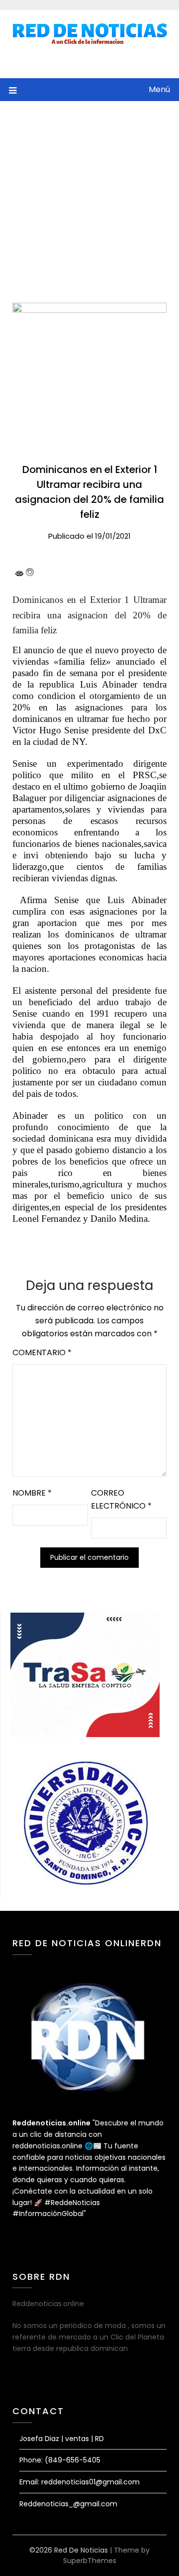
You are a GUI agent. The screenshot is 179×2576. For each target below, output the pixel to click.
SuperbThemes (90, 2561)
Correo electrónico (121, 1499)
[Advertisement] (89, 196)
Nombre (32, 1493)
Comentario (42, 1352)
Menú (159, 89)
